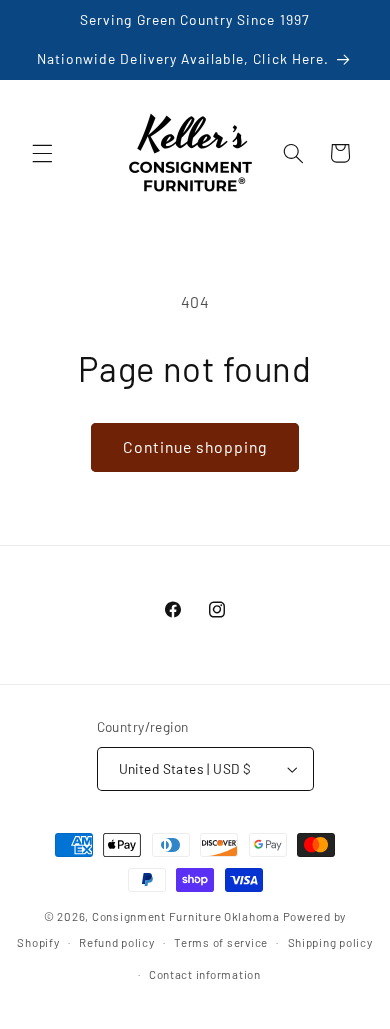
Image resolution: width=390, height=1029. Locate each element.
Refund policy (117, 942)
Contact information (205, 974)
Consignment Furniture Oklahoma (186, 916)
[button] (42, 153)
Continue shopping (195, 446)
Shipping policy (330, 942)
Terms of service (221, 942)
